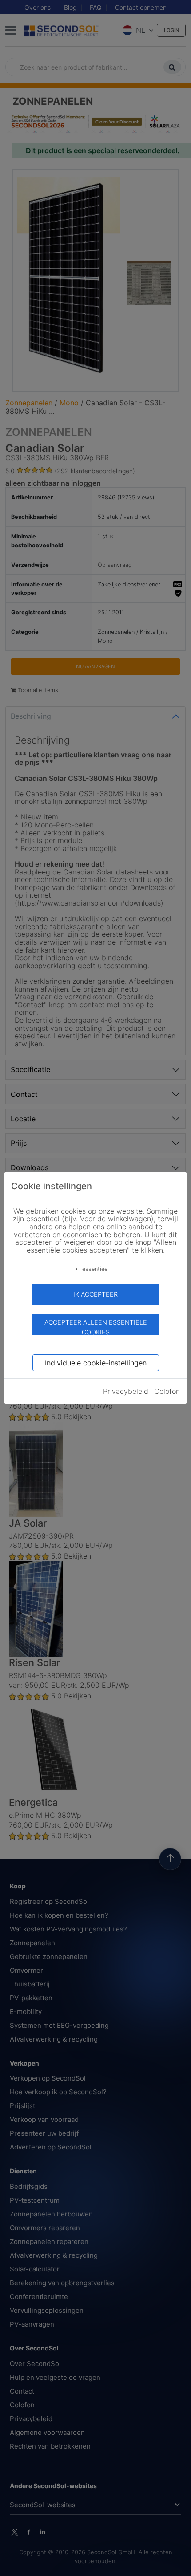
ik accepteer (95, 1294)
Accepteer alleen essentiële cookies (96, 1327)
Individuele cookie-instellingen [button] (96, 1363)
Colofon (167, 1391)
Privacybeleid (126, 1391)
